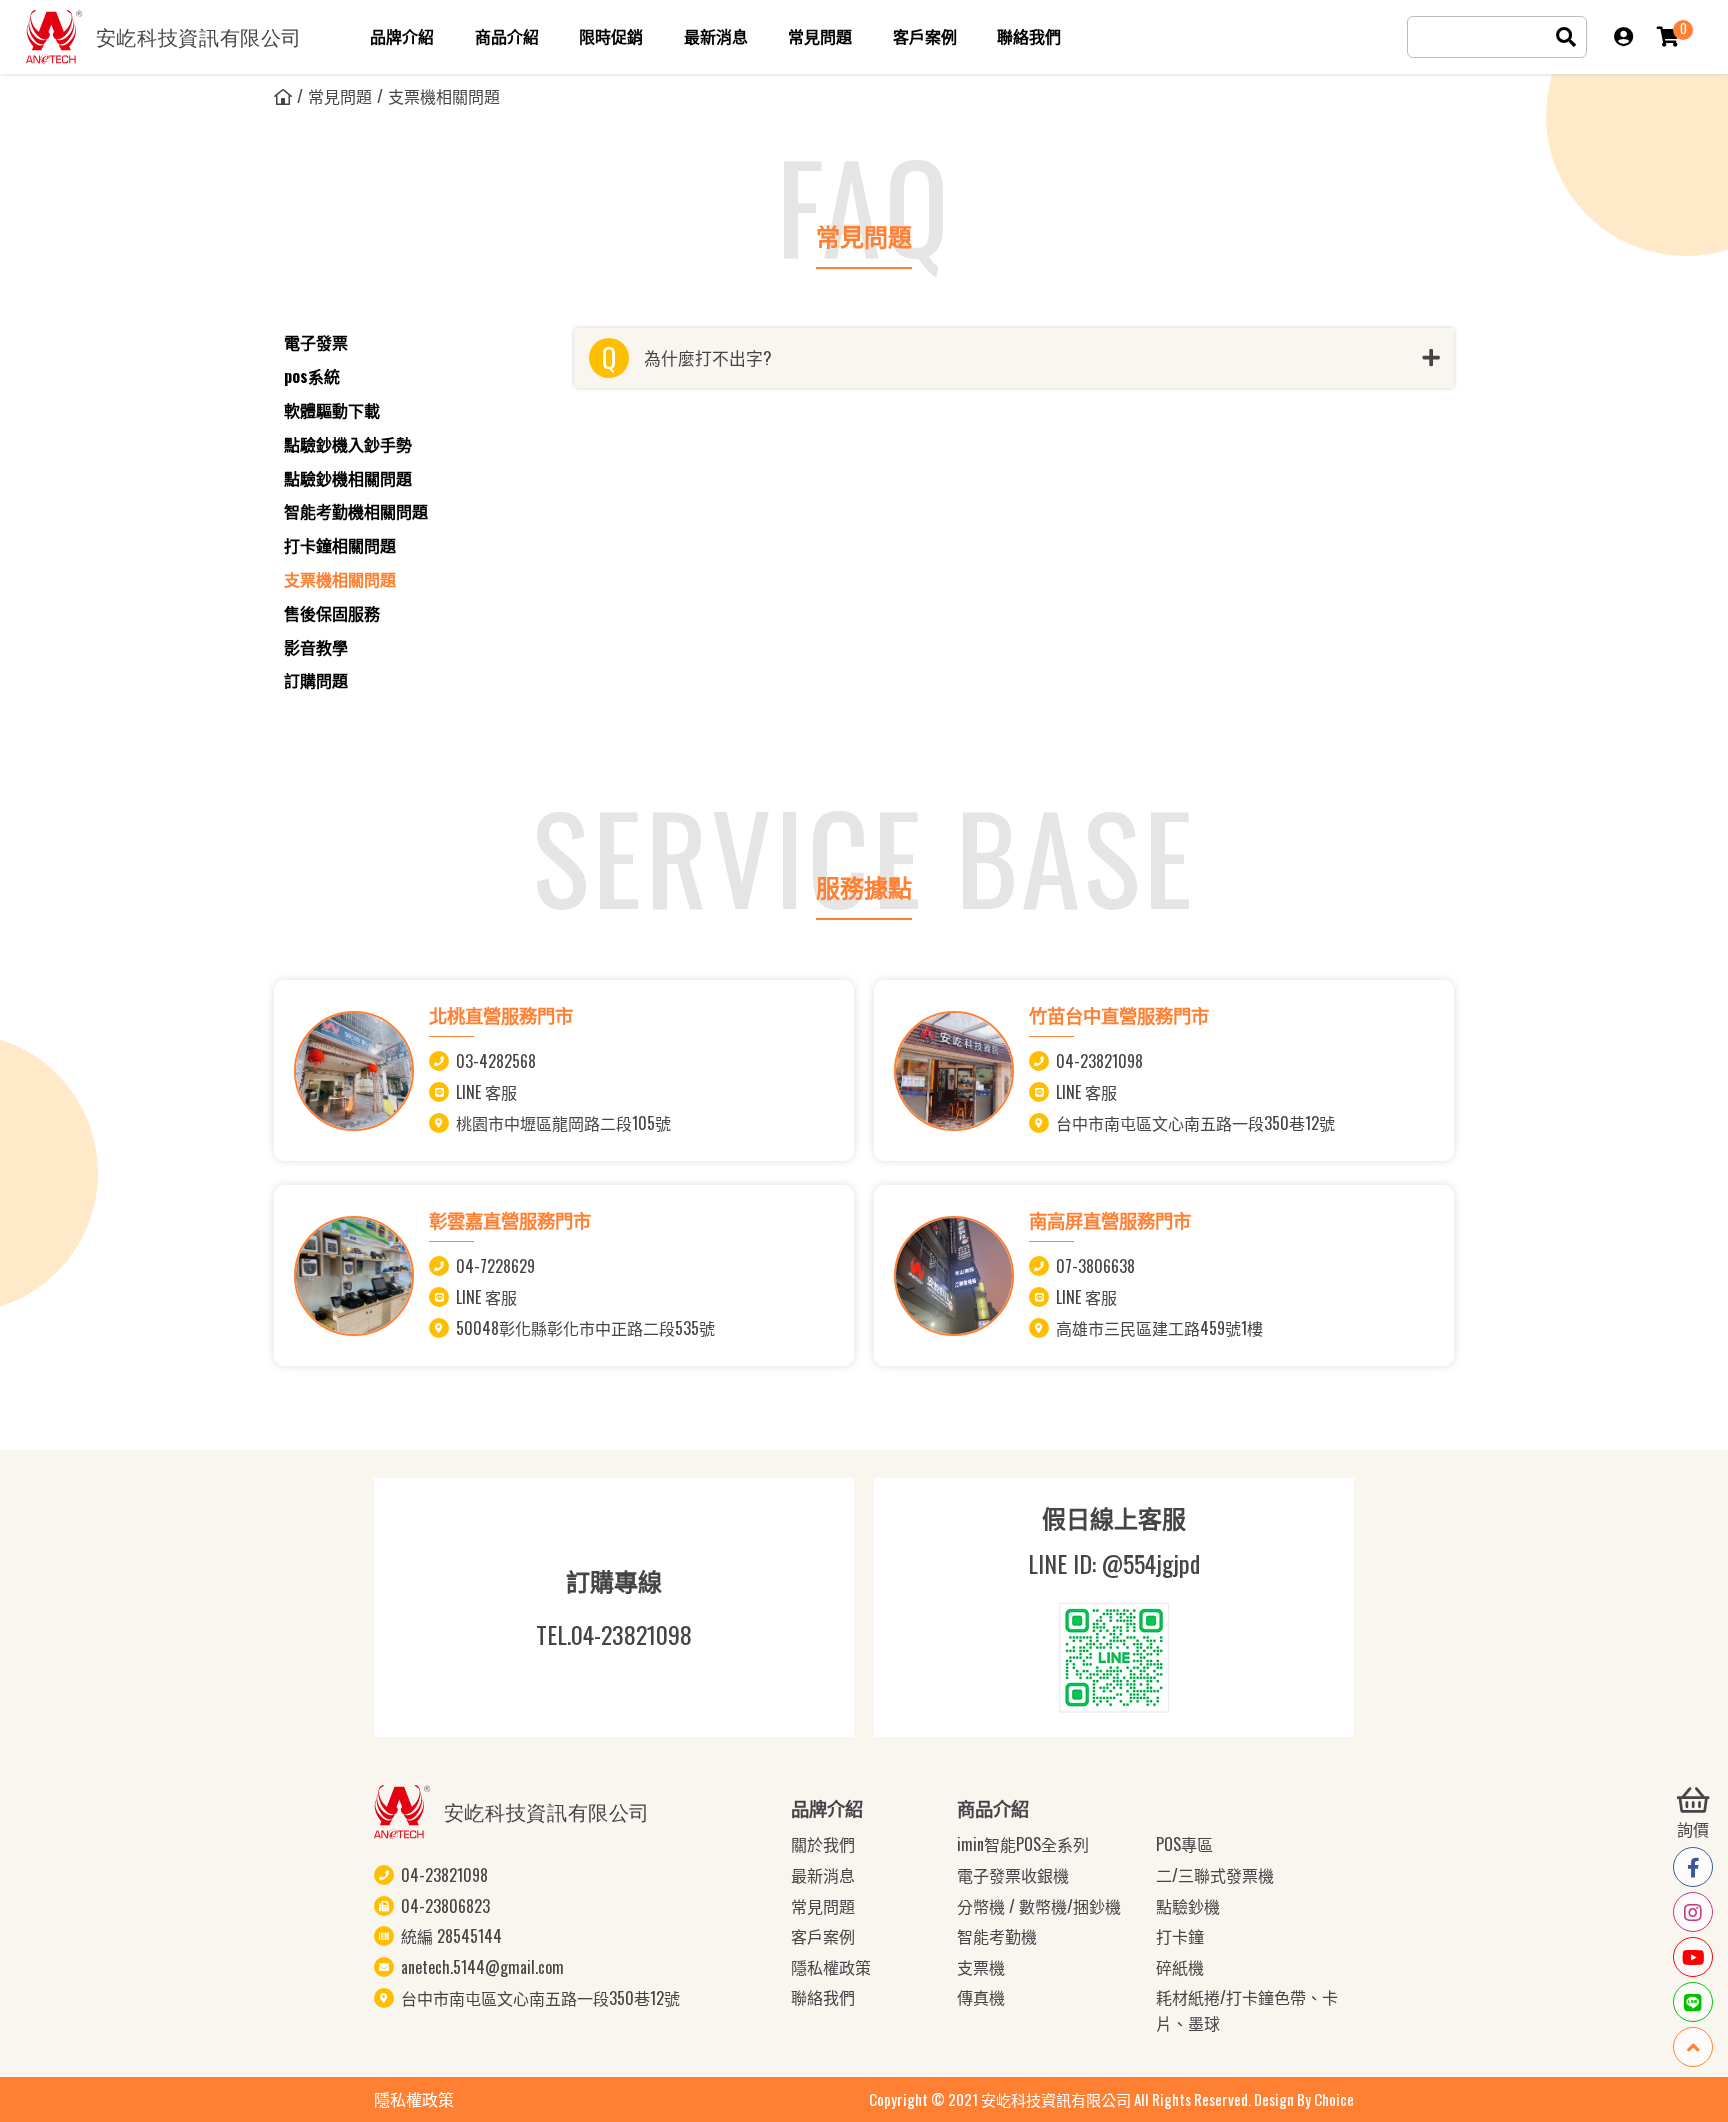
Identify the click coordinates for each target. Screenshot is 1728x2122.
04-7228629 (495, 1266)
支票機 (981, 1967)
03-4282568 (496, 1061)
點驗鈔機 (1188, 1906)
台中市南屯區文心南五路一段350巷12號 (1195, 1122)
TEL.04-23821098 (614, 1635)
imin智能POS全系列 (1023, 1844)
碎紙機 (1180, 1967)
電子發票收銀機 (1013, 1875)
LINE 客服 (486, 1092)
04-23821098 (1099, 1061)
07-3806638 (1095, 1266)
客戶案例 (823, 1936)
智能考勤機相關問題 (356, 511)
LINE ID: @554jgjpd (1114, 1564)
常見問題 (340, 96)
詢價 (1693, 1829)
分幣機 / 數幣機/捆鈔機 (1039, 1906)
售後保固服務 (332, 613)
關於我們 (823, 1844)
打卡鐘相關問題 (340, 545)
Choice (1334, 2099)
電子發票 (316, 342)
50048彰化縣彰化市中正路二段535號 (585, 1328)
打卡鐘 (1180, 1936)
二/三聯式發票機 (1215, 1875)
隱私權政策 (831, 1967)
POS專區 (1184, 1844)
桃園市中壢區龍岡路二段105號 (563, 1122)
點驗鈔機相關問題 (348, 478)
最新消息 (823, 1875)
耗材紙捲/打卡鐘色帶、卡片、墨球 (1247, 2010)
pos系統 (312, 376)
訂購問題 (316, 680)
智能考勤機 (997, 1936)
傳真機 (981, 1997)
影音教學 (316, 647)
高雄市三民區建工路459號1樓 (1159, 1328)
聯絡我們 (823, 1997)
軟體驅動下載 (332, 410)
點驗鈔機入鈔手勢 (348, 444)
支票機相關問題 (340, 579)
